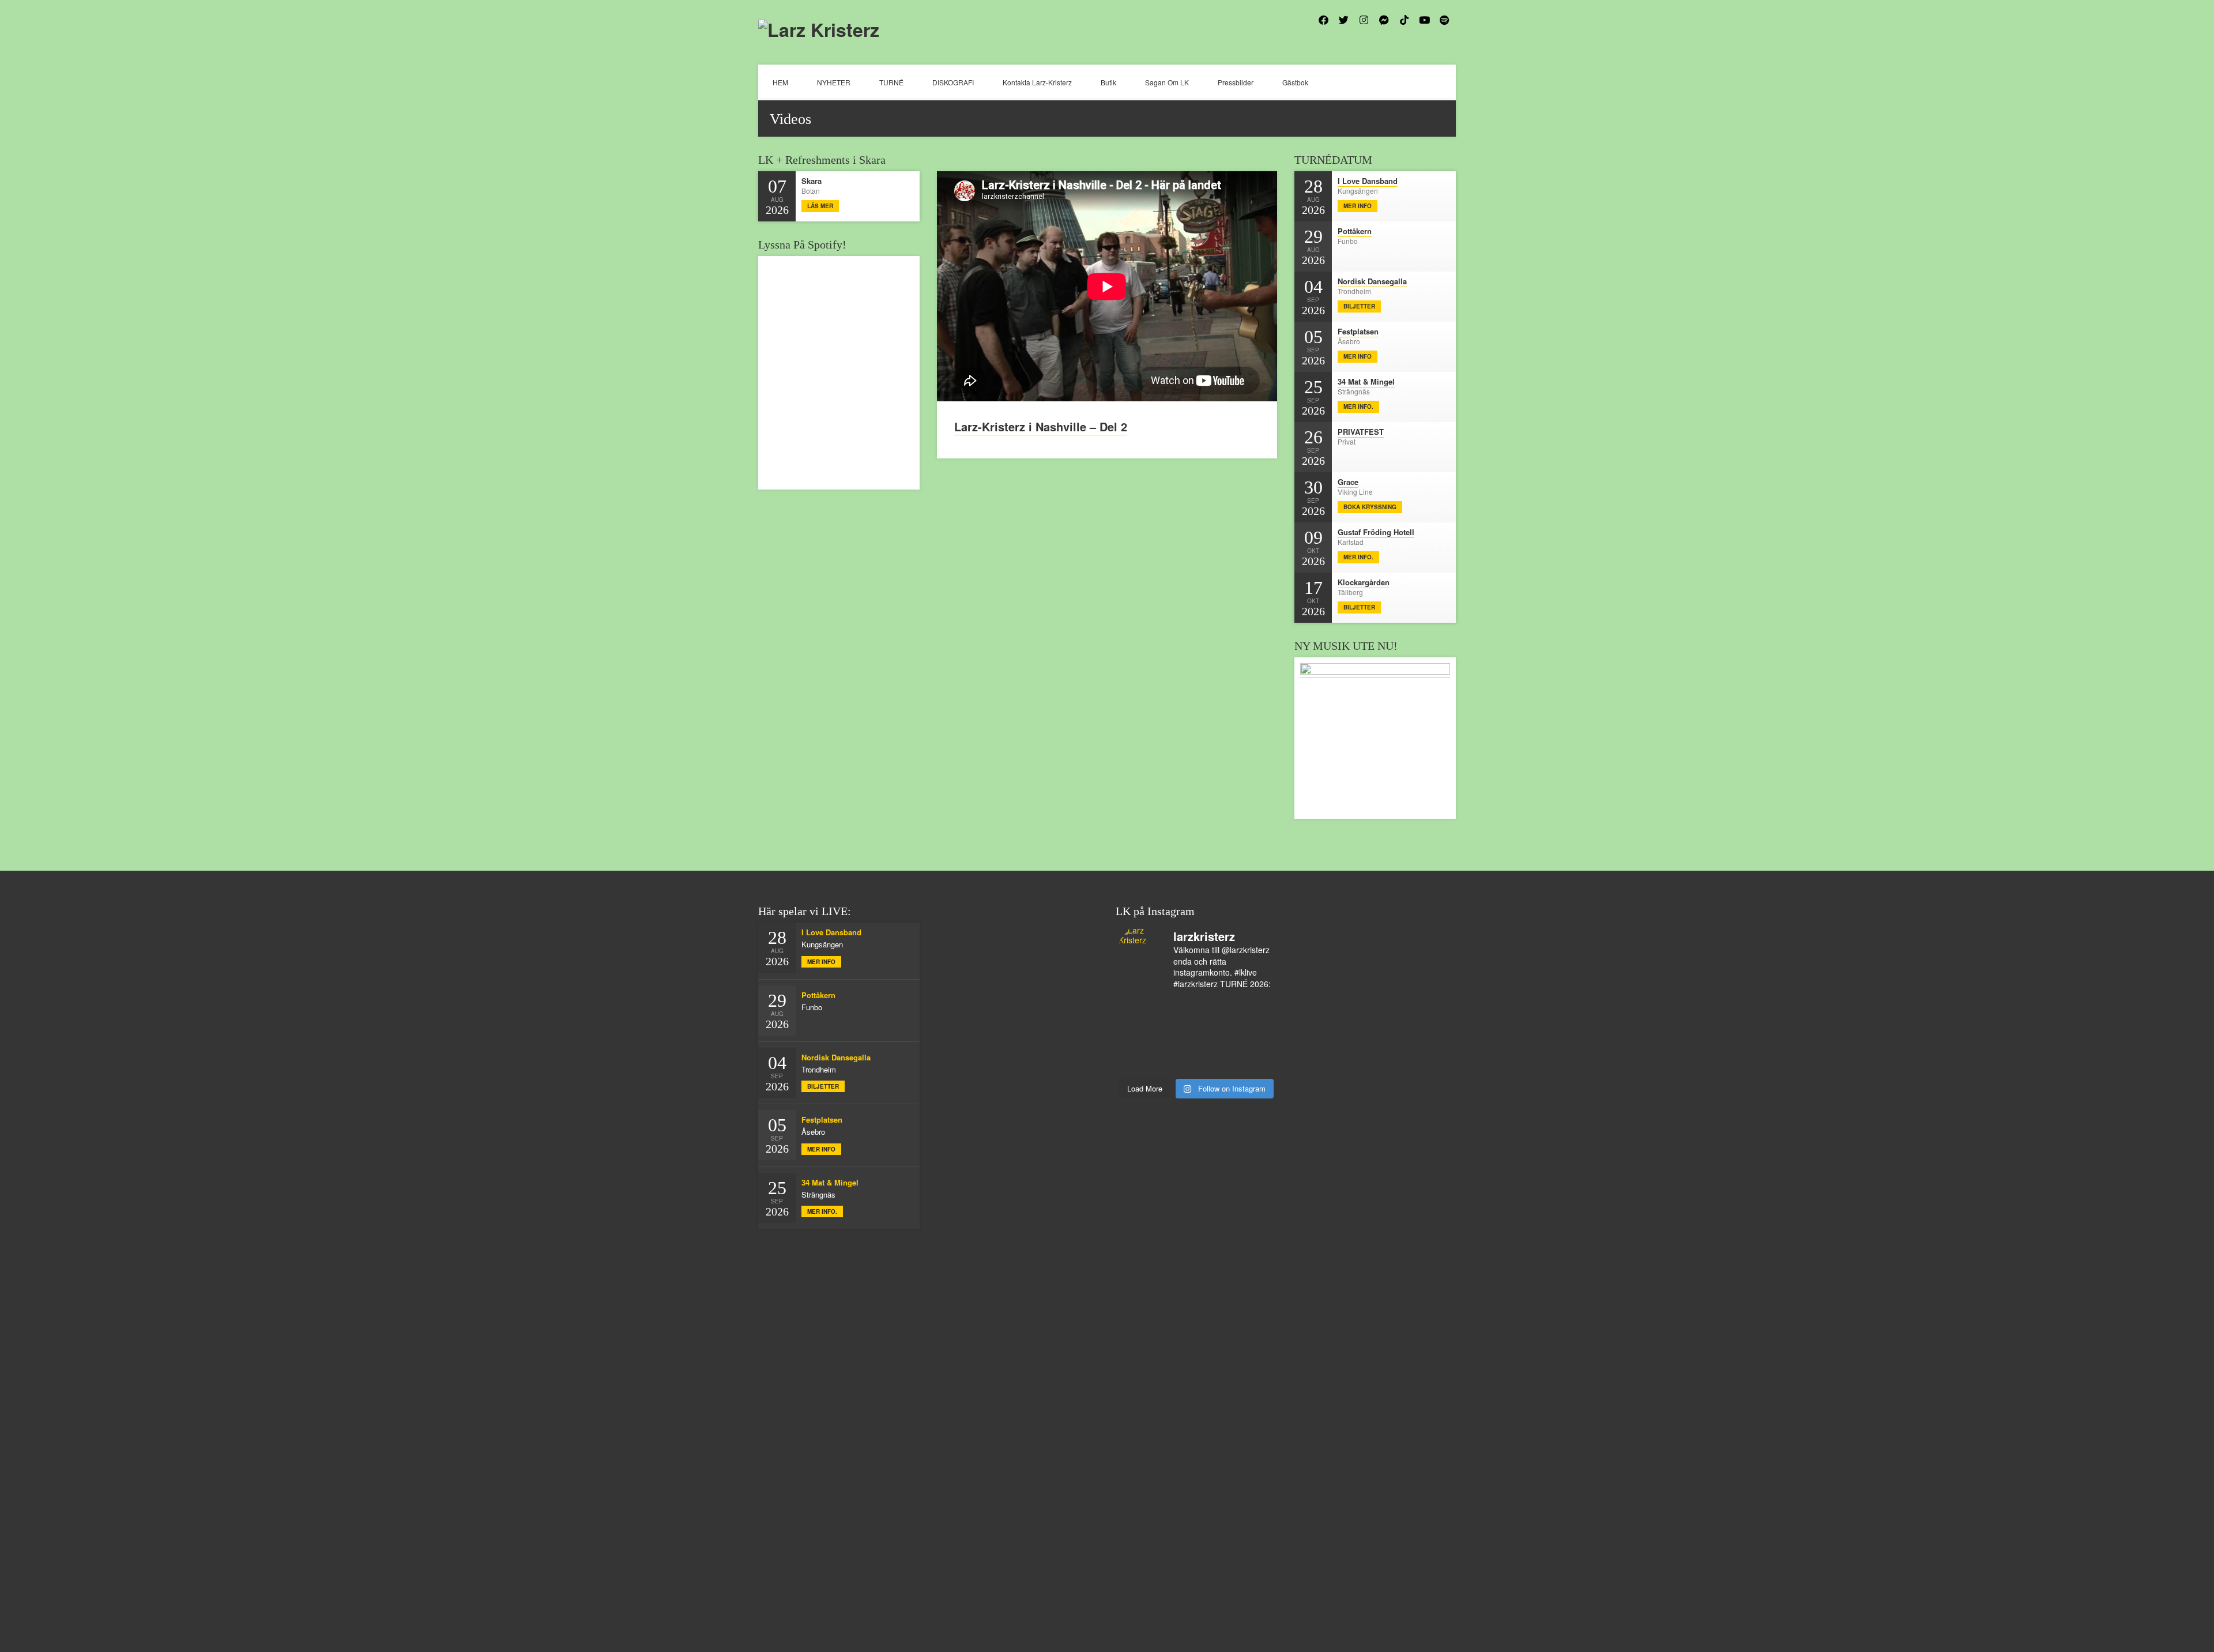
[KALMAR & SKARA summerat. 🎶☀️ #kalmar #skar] (1255, 1066)
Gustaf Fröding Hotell (1376, 532)
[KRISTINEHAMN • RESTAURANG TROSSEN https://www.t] (1177, 1051)
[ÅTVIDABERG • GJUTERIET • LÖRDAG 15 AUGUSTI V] (1138, 1051)
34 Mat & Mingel (1366, 381)
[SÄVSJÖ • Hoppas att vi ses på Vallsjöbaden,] (1177, 1021)
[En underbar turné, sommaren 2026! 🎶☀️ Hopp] (1216, 1006)
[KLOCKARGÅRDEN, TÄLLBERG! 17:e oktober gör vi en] (1177, 1036)
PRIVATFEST (1361, 432)
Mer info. (1358, 407)
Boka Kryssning (1370, 507)
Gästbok (1295, 82)
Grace (1348, 482)
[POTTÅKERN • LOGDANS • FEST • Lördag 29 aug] (1138, 1006)
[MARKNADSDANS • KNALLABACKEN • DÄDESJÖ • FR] (1216, 1021)
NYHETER (834, 82)
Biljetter (1359, 306)
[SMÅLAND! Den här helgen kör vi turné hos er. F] (1255, 1006)
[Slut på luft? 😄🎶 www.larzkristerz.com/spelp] (1255, 1051)
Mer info (1358, 206)
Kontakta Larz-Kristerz (1037, 82)
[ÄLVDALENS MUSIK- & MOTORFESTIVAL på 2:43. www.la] (1177, 1066)
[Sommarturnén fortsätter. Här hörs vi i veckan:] (1216, 1066)
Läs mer (820, 206)
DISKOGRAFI (953, 82)
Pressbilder (1236, 82)
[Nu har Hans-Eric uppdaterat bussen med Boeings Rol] (1255, 1036)
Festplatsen (1358, 331)
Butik (1108, 82)
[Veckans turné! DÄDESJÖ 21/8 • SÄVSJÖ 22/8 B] (1138, 1036)
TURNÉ (891, 82)
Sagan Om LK (1167, 82)
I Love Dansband (1368, 181)
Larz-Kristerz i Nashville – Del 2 (1041, 426)
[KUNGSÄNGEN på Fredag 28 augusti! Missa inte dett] (1177, 1006)
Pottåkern (1355, 231)
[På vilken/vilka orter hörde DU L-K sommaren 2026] (1138, 1021)
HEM (780, 82)
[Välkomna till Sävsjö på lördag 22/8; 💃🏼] (1255, 1021)
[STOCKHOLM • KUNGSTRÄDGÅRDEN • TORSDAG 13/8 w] (1138, 1066)
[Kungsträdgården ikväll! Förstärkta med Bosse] (1216, 1051)
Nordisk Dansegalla (1372, 281)
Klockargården (1364, 582)
